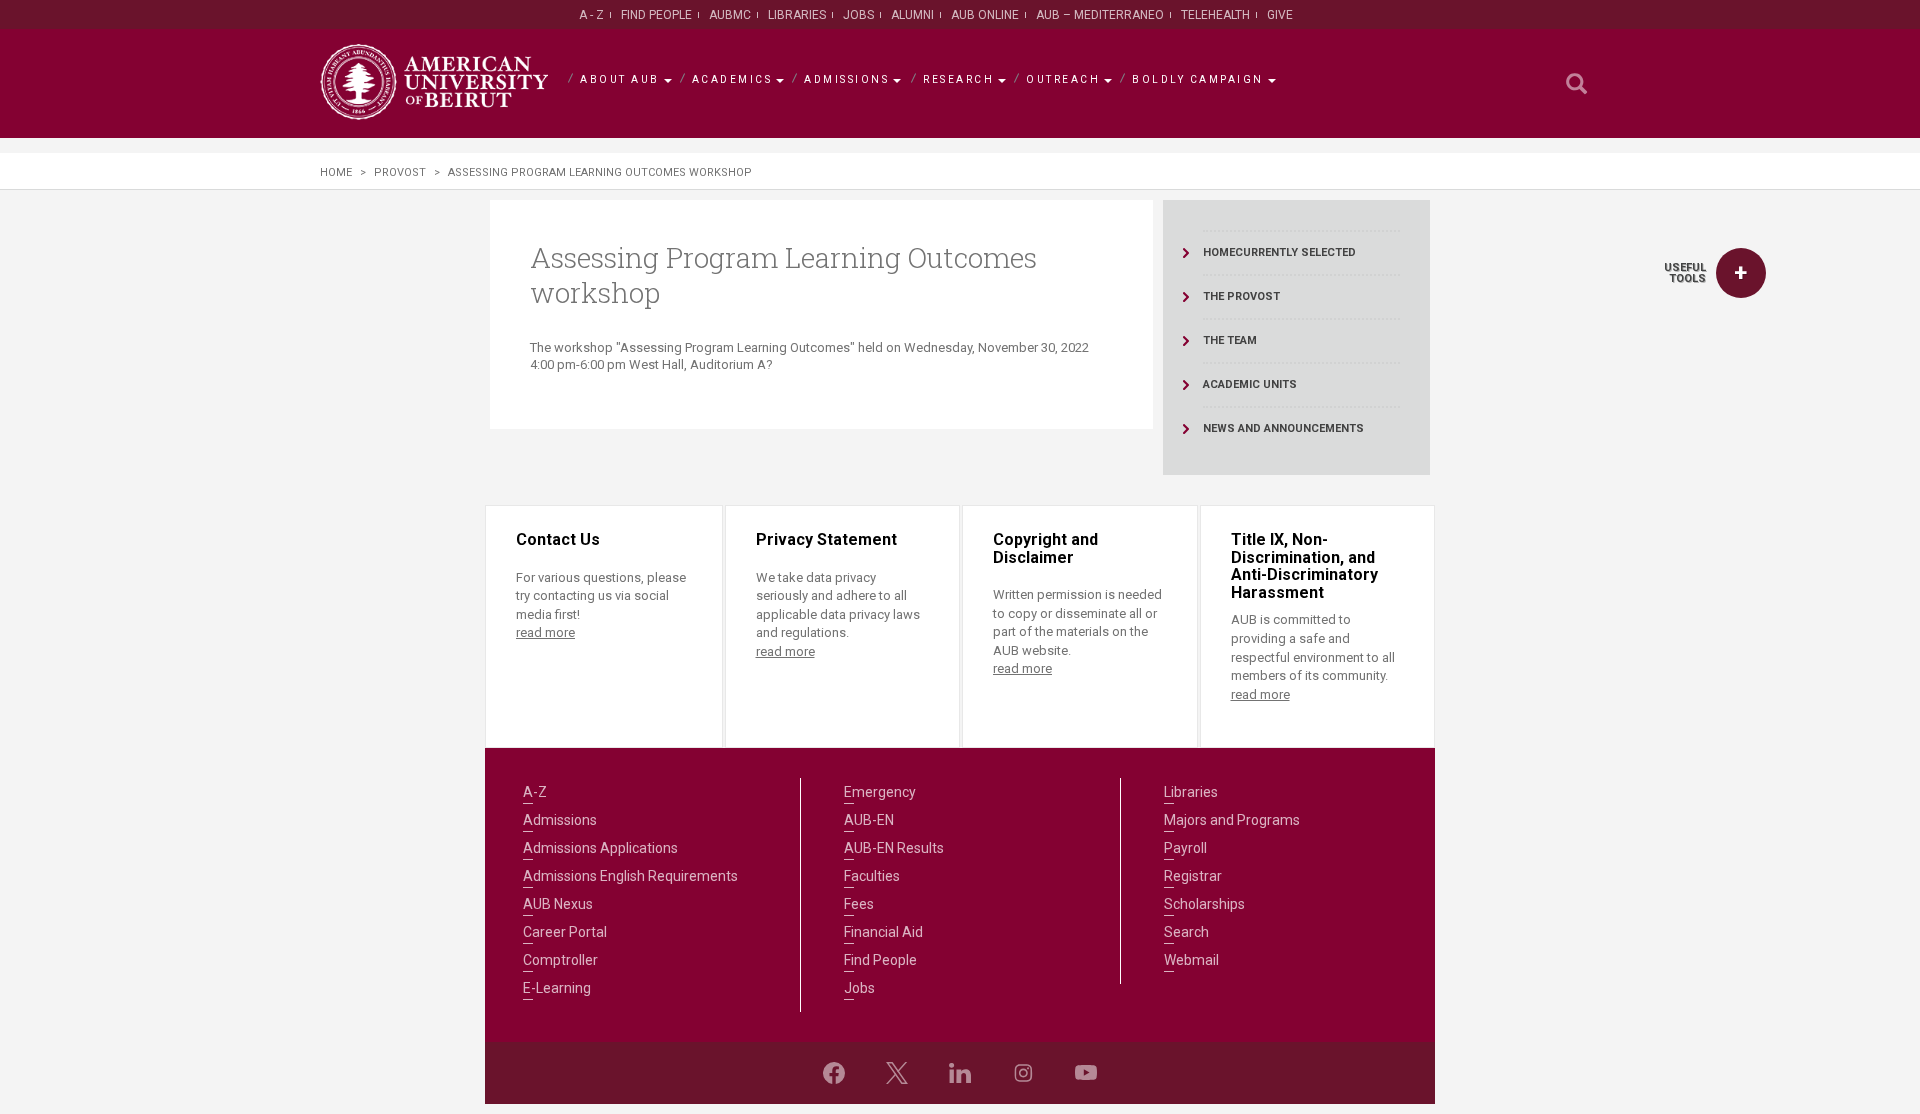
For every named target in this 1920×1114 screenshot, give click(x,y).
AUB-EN (869, 820)
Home (336, 172)
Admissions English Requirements (630, 876)
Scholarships (1204, 904)
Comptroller (560, 960)
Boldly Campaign (1198, 79)
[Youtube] (1086, 1073)
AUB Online (985, 15)
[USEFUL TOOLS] (1741, 273)
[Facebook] (834, 1073)
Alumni (912, 15)
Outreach (1063, 79)
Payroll (1185, 848)
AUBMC (730, 15)
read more (545, 632)
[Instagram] (1023, 1073)
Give (1280, 15)
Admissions (846, 79)
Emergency (880, 792)
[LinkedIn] (960, 1073)
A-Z (535, 792)
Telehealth (1215, 15)
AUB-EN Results (894, 848)
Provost (400, 172)
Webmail (1191, 960)
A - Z (591, 15)
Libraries (797, 15)
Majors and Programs (1232, 820)
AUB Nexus (558, 904)
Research (958, 79)
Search (1186, 932)
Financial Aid (883, 932)
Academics (732, 79)
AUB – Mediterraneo (1100, 15)
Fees (859, 904)
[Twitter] (897, 1073)
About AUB (620, 79)
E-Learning (557, 988)
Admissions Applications (600, 848)
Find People (656, 15)
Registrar (1193, 876)
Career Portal (565, 932)
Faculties (872, 876)
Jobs (858, 15)
